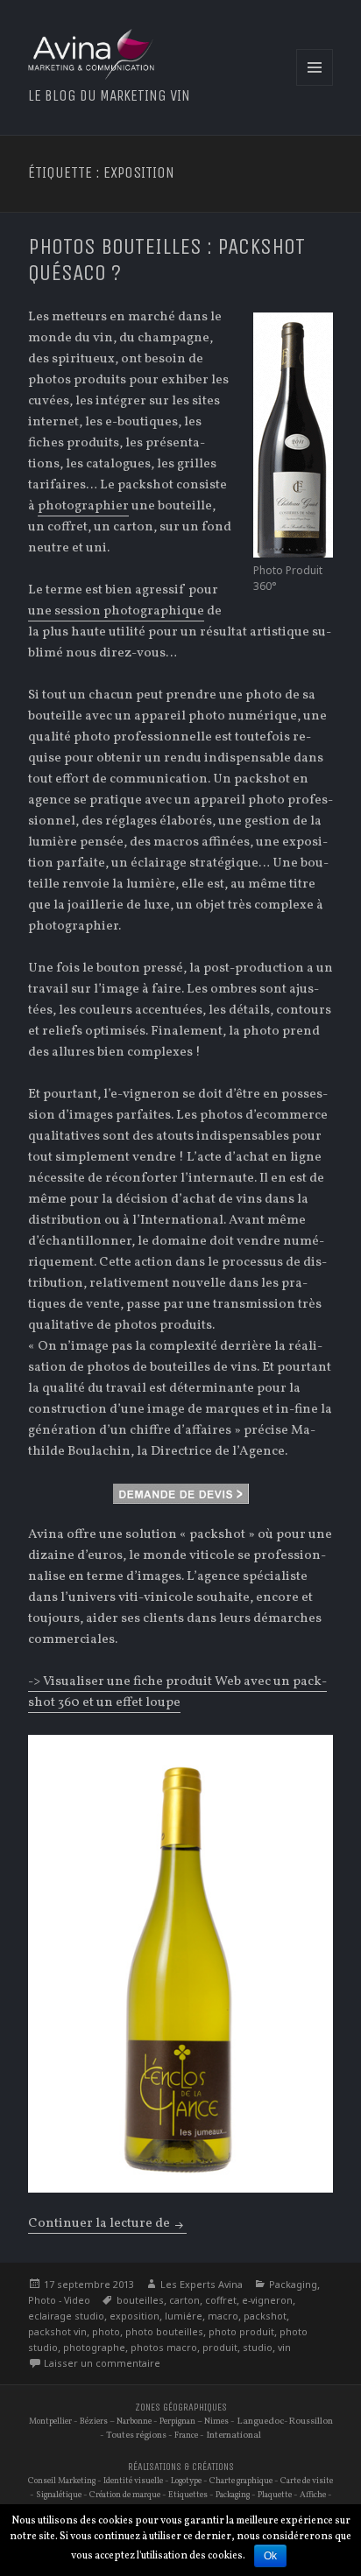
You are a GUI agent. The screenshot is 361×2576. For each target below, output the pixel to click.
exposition (134, 2316)
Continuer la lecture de (107, 2224)
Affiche (313, 2495)
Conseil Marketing (62, 2481)
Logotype (186, 2481)
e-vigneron (267, 2300)
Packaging (293, 2284)
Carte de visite (307, 2481)
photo (106, 2331)
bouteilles (140, 2300)
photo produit (241, 2331)
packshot (265, 2316)
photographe (94, 2347)
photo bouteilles (164, 2331)
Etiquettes (188, 2495)
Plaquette (275, 2495)
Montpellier (50, 2422)
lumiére (184, 2316)
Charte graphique (241, 2481)
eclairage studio (66, 2316)
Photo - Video (59, 2300)
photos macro (164, 2347)
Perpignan (177, 2422)
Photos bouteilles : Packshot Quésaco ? (166, 260)
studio (258, 2347)
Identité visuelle (133, 2481)
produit (220, 2347)
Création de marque (125, 2495)
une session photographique (116, 611)
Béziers (94, 2422)
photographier (83, 506)
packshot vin (57, 2331)
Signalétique (59, 2495)
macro (223, 2316)
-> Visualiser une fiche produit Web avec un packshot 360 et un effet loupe (177, 1692)
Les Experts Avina (202, 2284)
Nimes (216, 2422)
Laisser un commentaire (102, 2363)
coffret (221, 2300)
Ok (270, 2556)
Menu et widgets (315, 85)
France (186, 2436)
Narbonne (134, 2422)
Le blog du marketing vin (109, 96)
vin (284, 2347)
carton (184, 2300)
